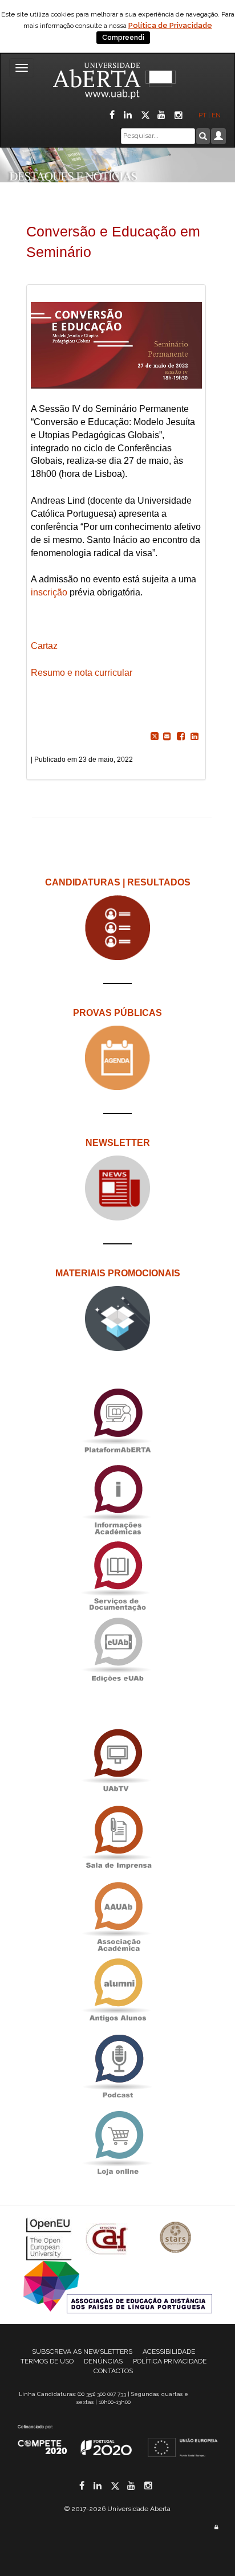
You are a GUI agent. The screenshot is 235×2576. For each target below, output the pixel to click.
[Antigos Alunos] (117, 1991)
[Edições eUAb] (117, 1650)
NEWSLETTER (118, 1143)
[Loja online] (117, 2143)
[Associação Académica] (117, 1914)
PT (202, 115)
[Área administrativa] (216, 2527)
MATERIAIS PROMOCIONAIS (118, 1273)
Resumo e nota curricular (82, 673)
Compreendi (123, 38)
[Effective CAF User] (108, 2238)
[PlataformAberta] (117, 1421)
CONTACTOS (113, 2371)
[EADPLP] (118, 2286)
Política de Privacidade (170, 25)
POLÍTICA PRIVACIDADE (170, 2361)
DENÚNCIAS (103, 2361)
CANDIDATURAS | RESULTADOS (118, 882)
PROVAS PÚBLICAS (117, 1013)
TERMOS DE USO (47, 2361)
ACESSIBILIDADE (169, 2352)
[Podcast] (117, 2067)
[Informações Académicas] (117, 1497)
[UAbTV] (117, 1761)
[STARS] (176, 2238)
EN (217, 115)
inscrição (49, 592)
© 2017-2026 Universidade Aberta (117, 2509)
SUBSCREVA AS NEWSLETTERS (82, 2352)
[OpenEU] (50, 2238)
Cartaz (44, 646)
